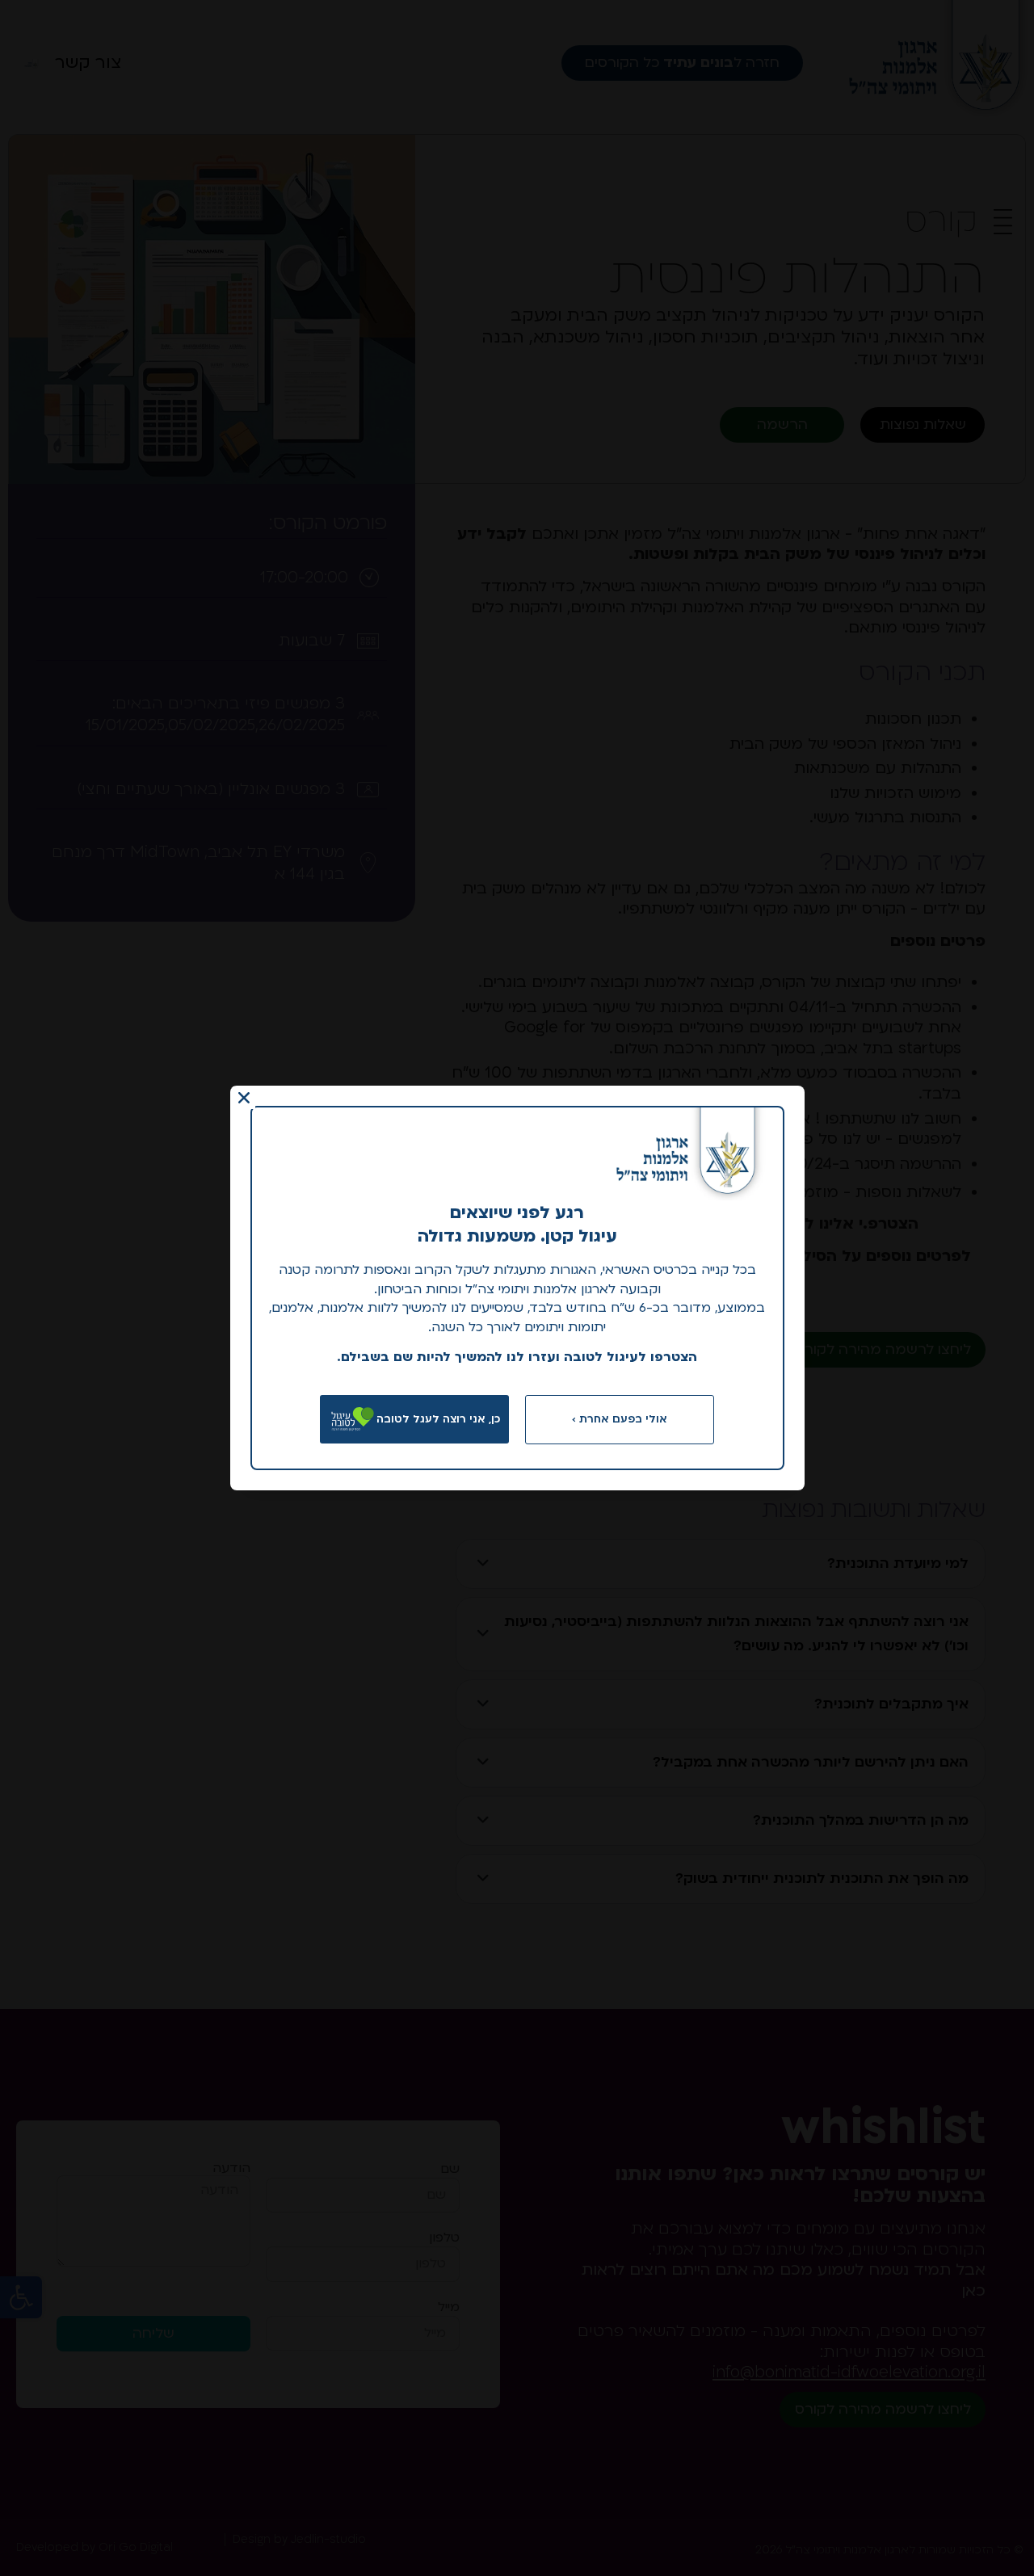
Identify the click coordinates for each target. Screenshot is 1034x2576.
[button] (244, 1098)
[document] (517, 1288)
